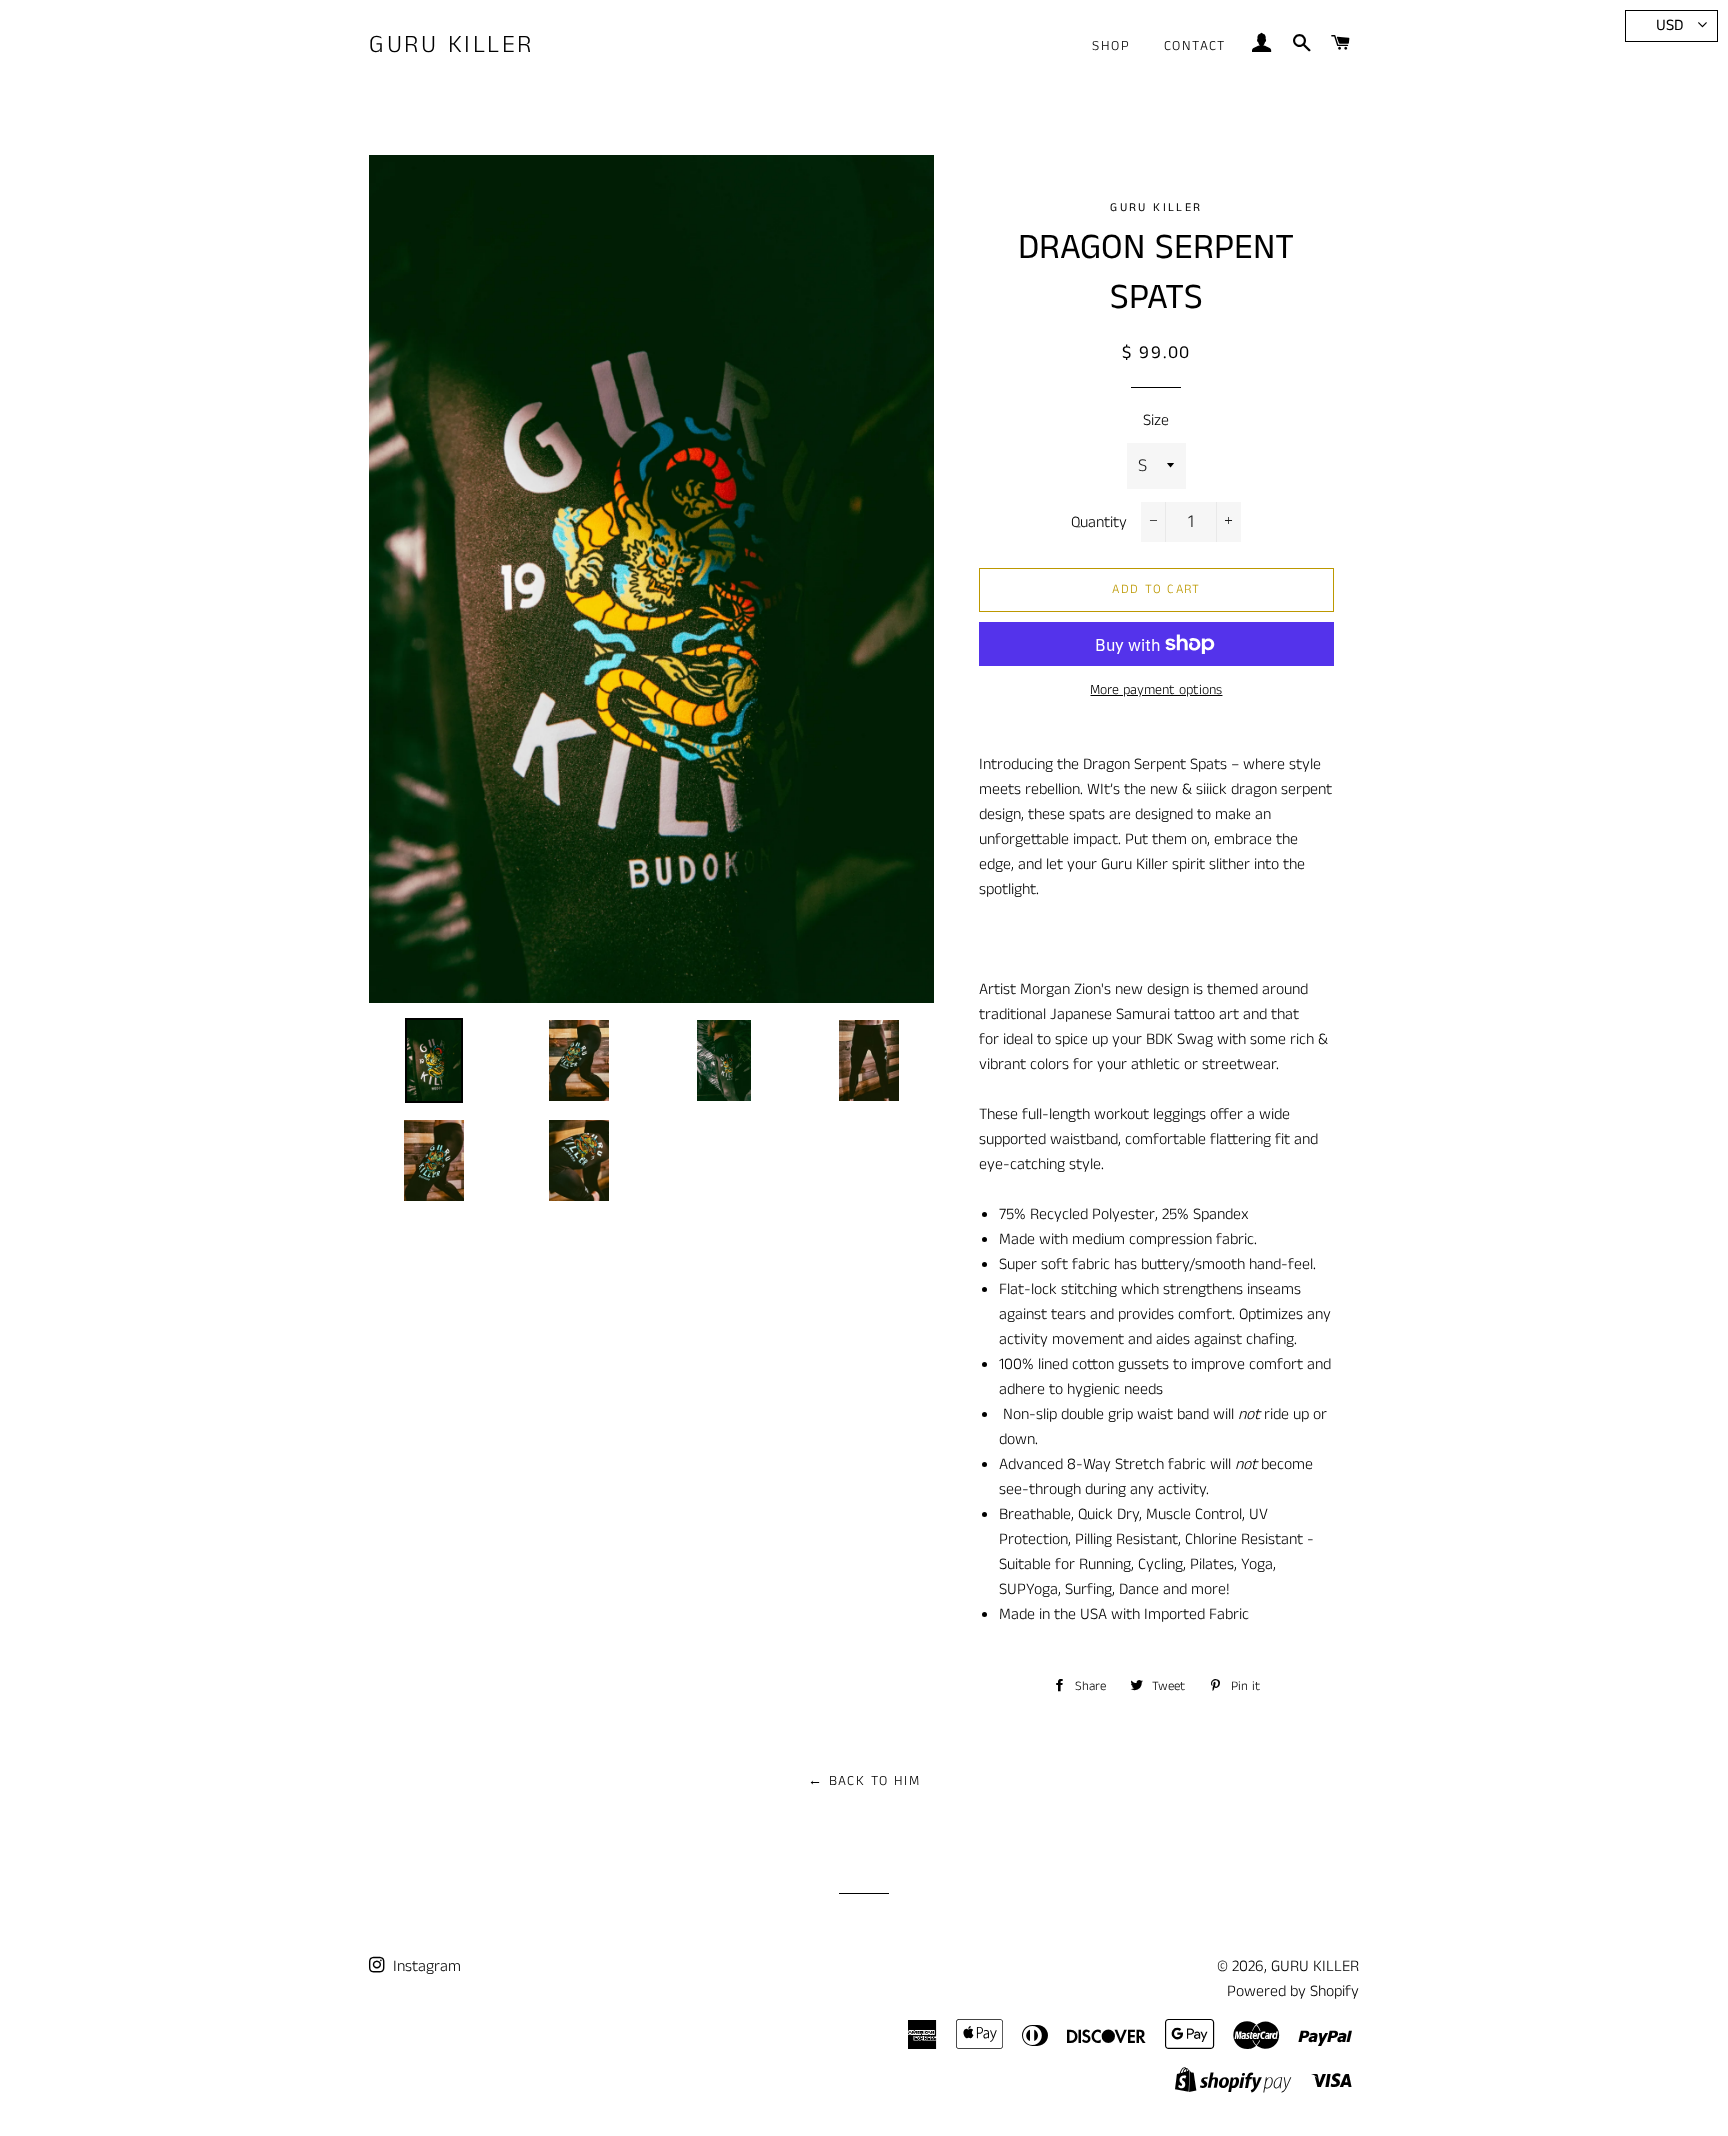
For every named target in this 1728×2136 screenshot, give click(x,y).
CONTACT (1195, 46)
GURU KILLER (451, 45)
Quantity (1099, 522)
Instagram (425, 1966)
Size (1156, 420)
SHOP (1111, 46)
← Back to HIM (864, 1781)
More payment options (1156, 690)
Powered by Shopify (1293, 1991)
